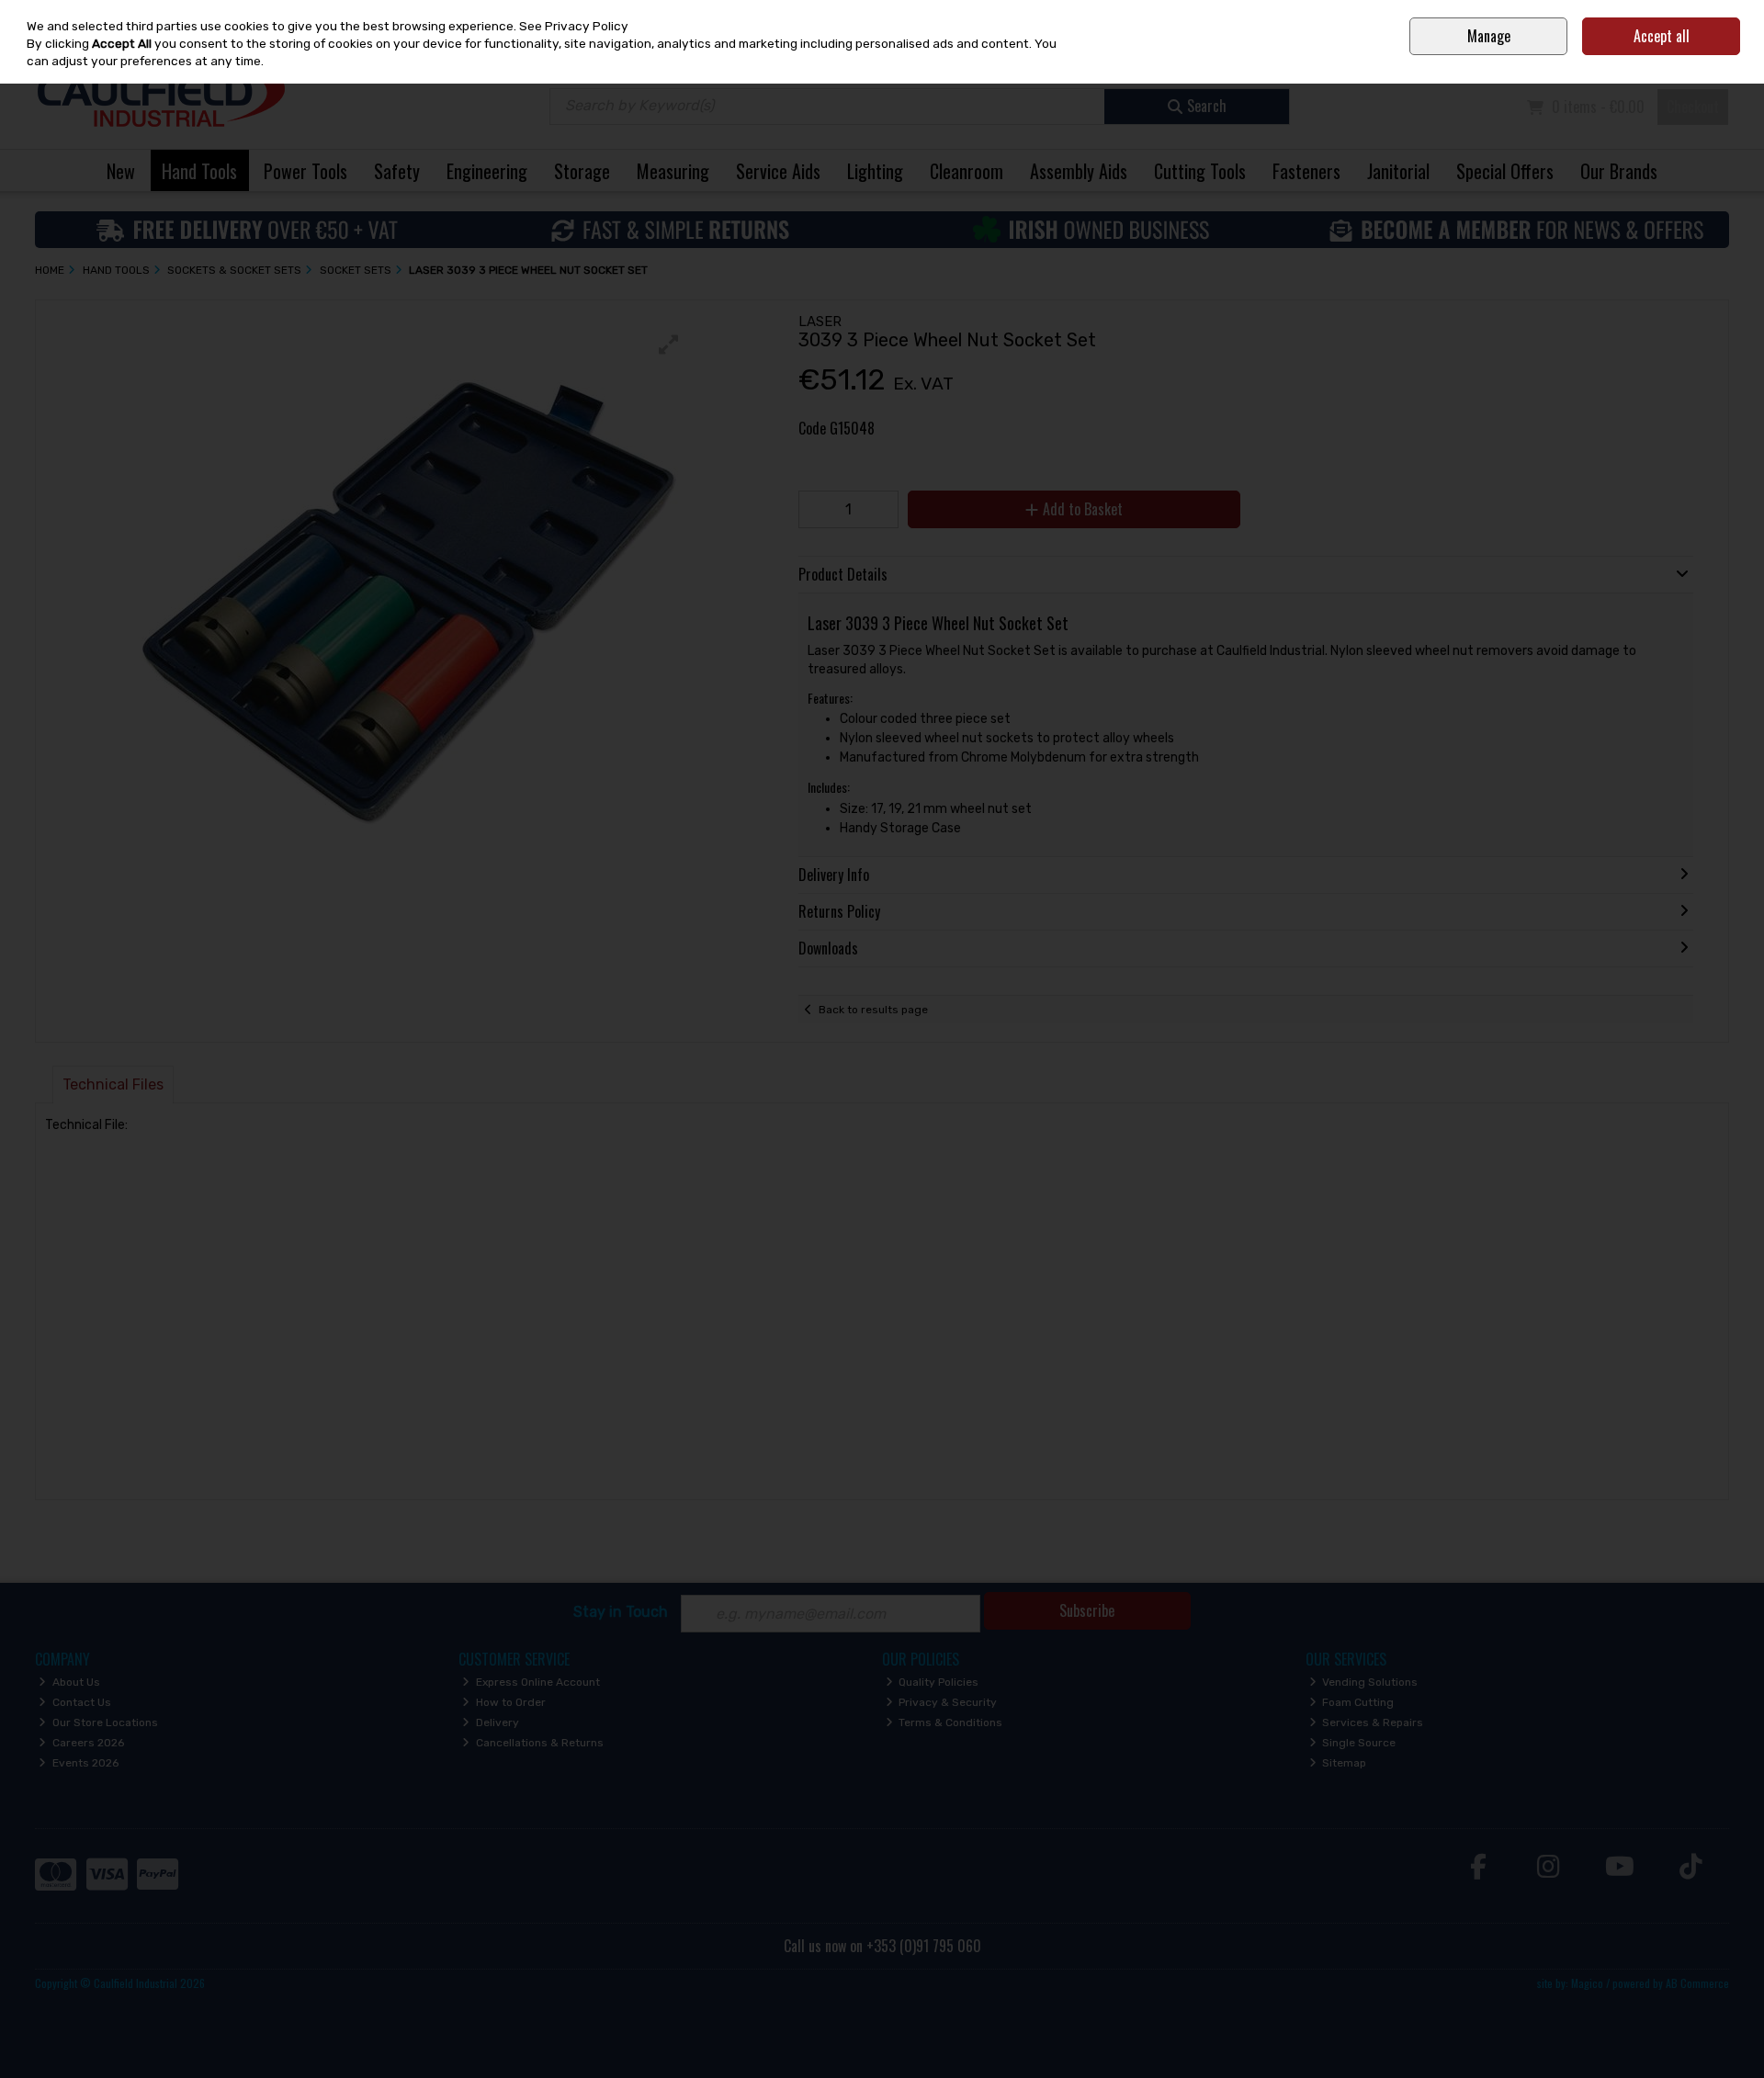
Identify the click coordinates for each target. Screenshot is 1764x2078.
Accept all (1662, 36)
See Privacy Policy (574, 26)
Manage (1489, 36)
